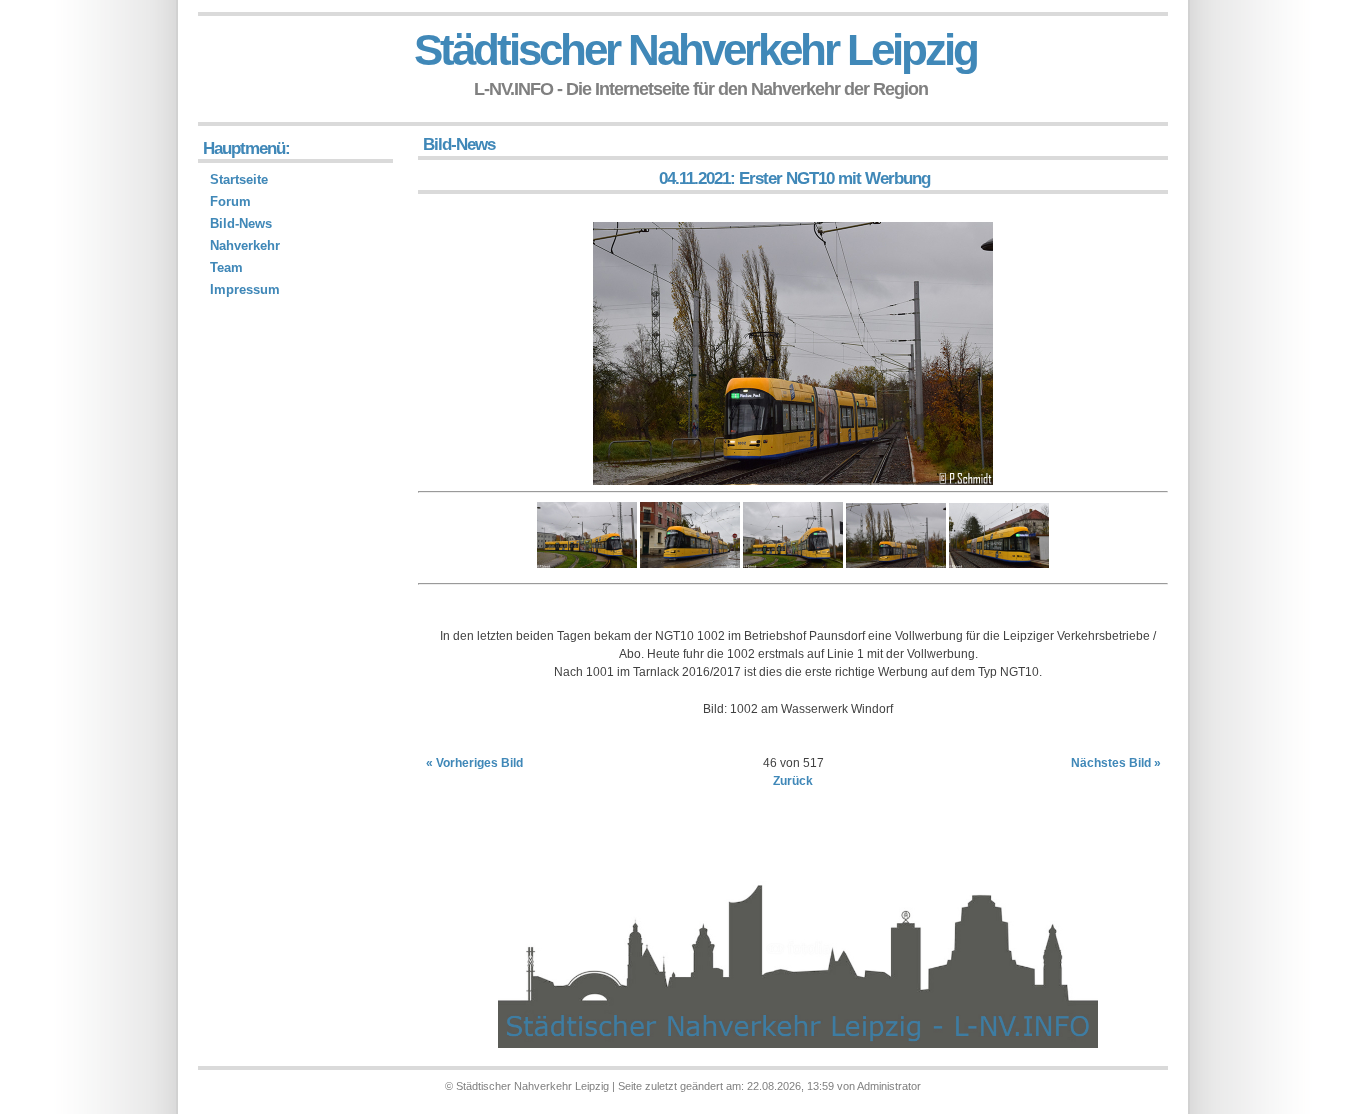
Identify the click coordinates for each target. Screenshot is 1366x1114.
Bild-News (241, 223)
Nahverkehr (245, 245)
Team (226, 267)
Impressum (245, 289)
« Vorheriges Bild (474, 763)
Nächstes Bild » (1116, 763)
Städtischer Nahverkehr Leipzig (695, 49)
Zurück (793, 781)
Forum (230, 201)
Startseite (239, 179)
